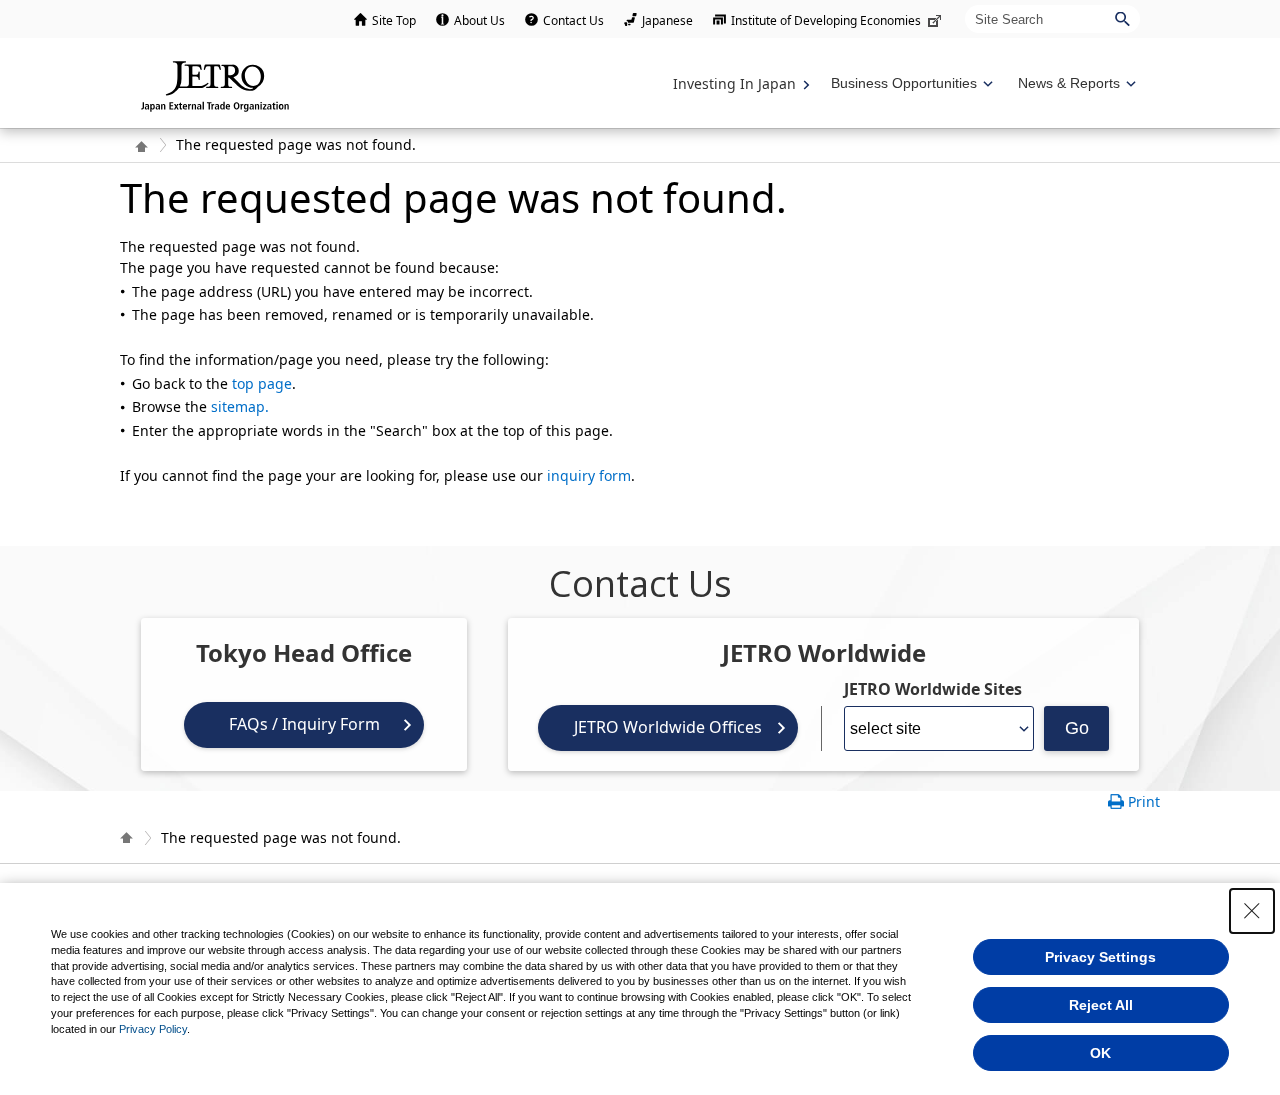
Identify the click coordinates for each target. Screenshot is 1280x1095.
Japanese (667, 20)
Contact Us (573, 20)
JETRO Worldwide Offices (668, 727)
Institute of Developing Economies (826, 20)
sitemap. (240, 406)
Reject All (1101, 1005)
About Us (479, 20)
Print (1144, 801)
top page (262, 383)
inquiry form (589, 475)
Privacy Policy (153, 1029)
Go (1077, 728)
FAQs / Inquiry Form (304, 724)
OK (1100, 1053)
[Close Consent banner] (1252, 911)
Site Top (394, 20)
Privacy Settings (1100, 957)
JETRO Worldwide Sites (933, 689)
